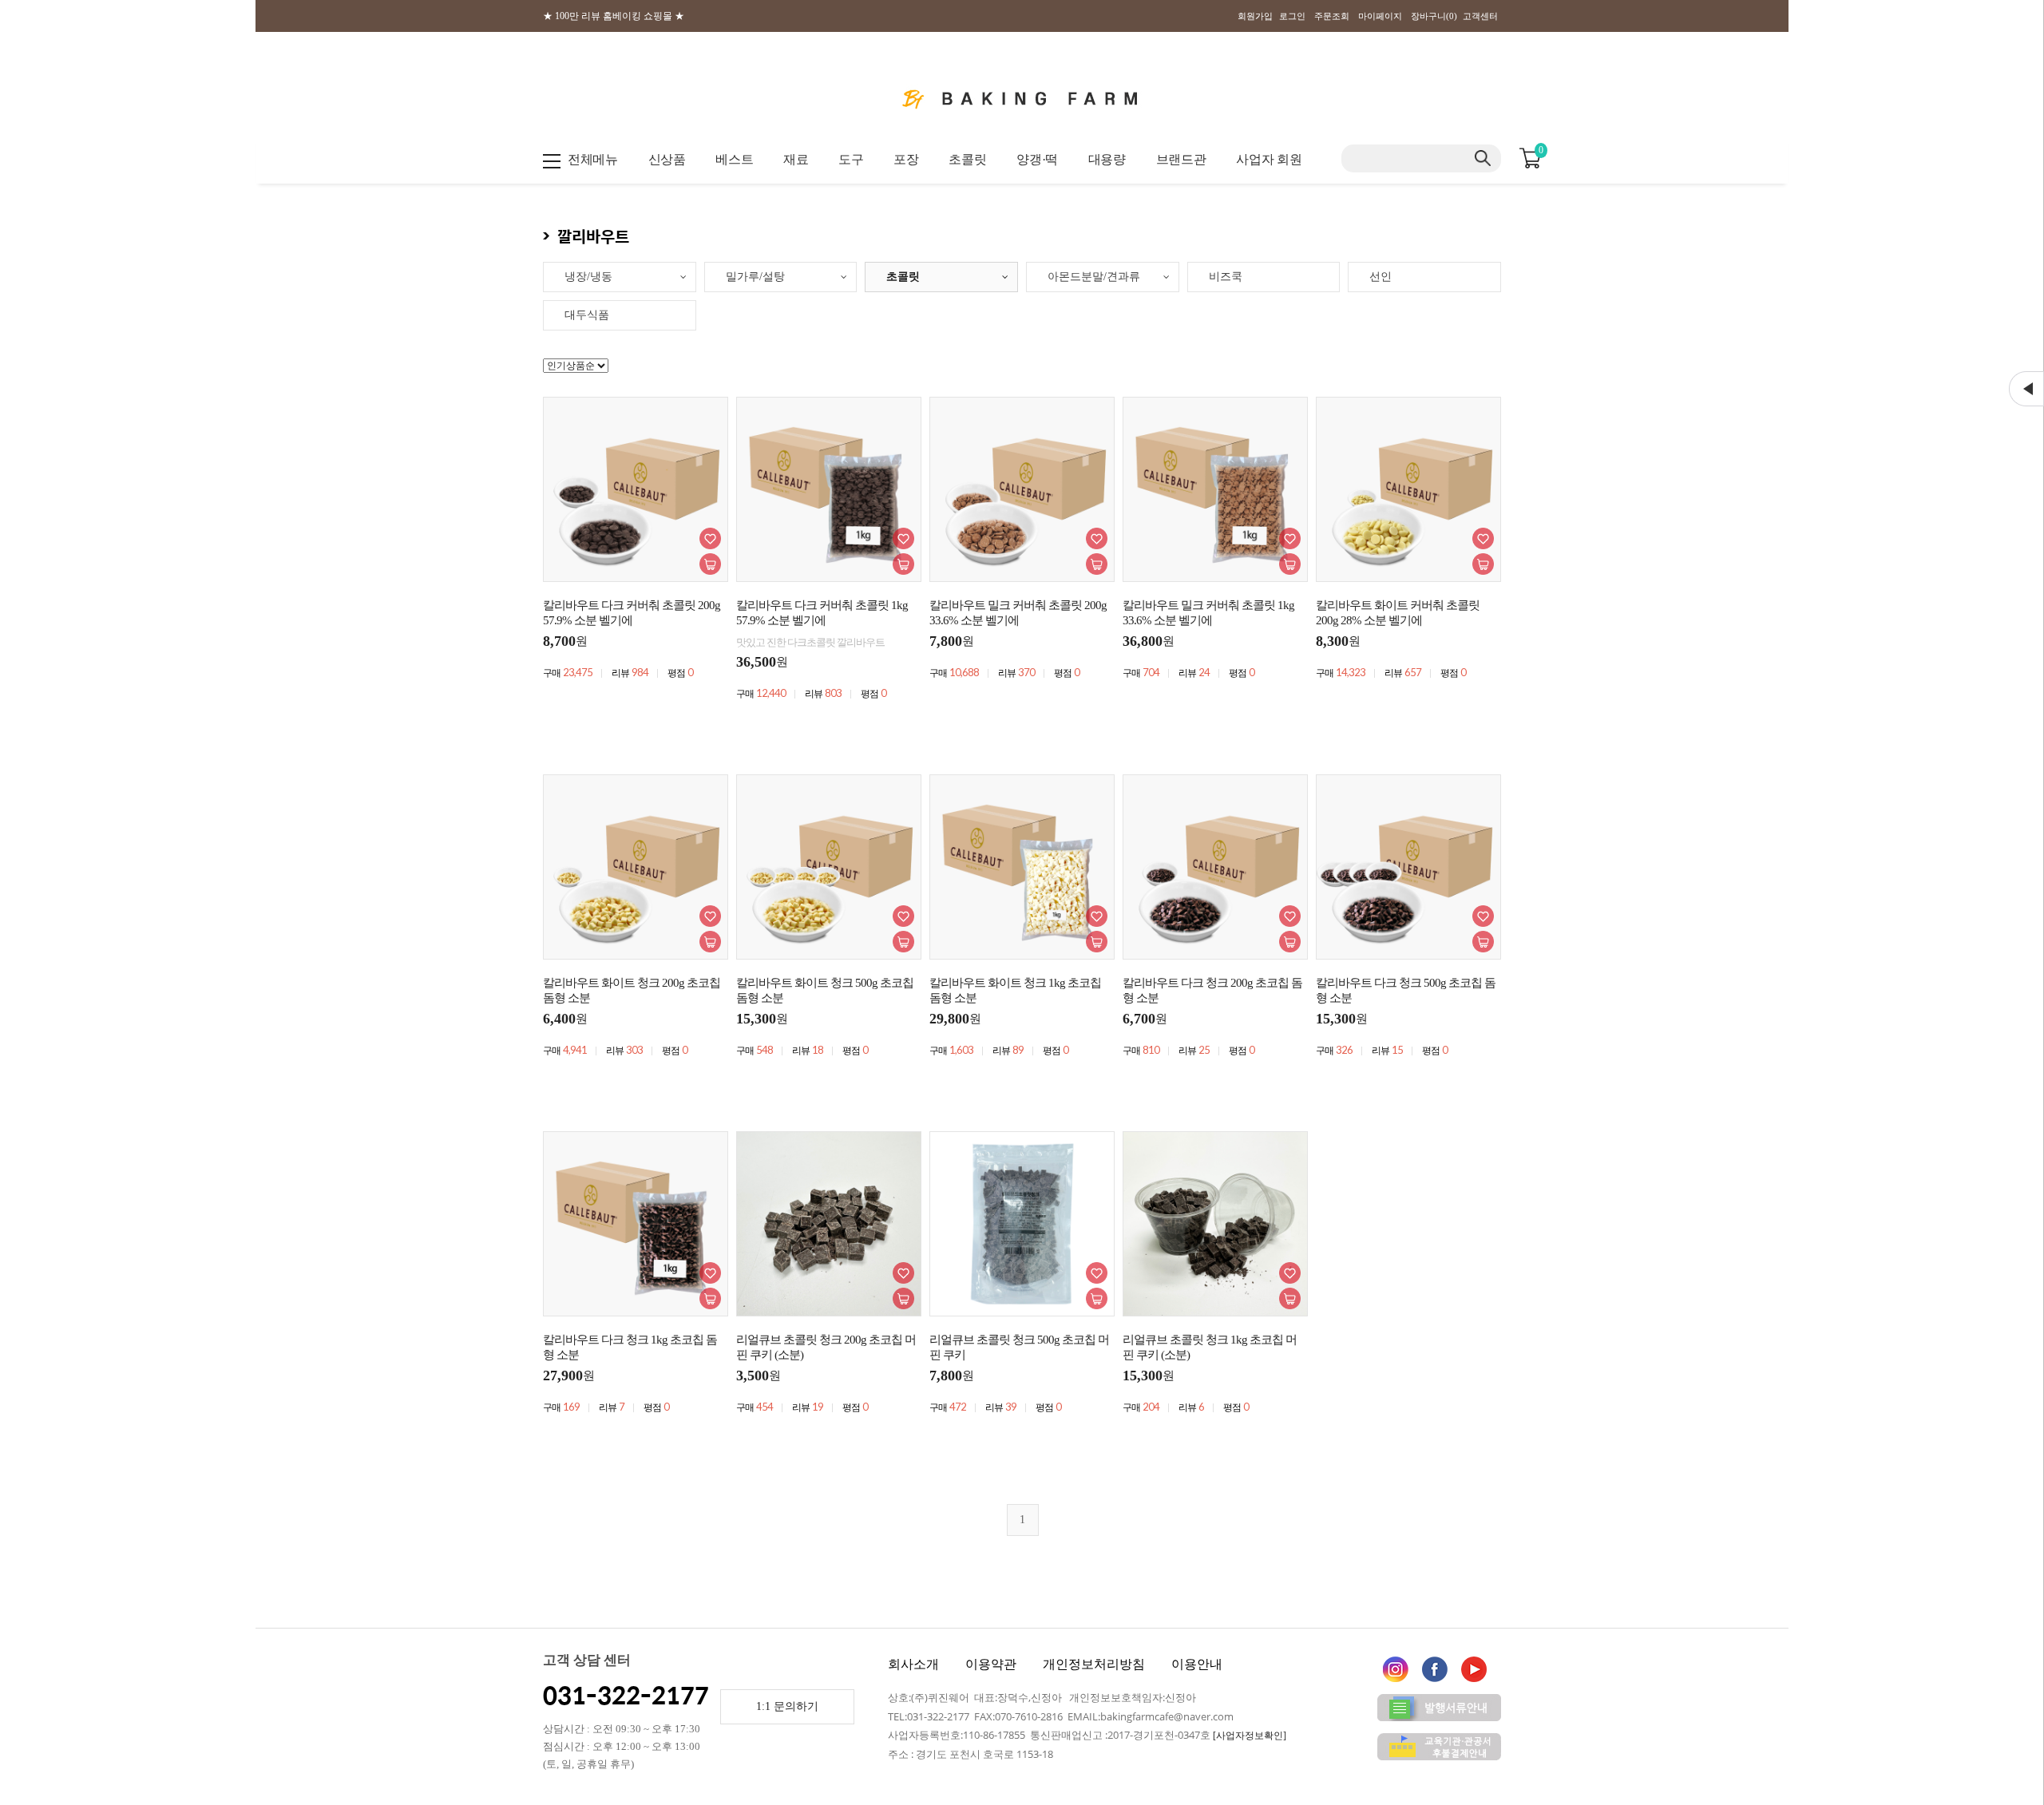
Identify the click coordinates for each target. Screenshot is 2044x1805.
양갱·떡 (1037, 159)
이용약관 (991, 1664)
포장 (906, 159)
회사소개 (913, 1664)
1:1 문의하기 (787, 1706)
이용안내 (1197, 1664)
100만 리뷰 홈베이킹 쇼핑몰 (614, 16)
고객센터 (1480, 16)
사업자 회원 (1269, 159)
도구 (851, 159)
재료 (796, 159)
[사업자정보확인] (1250, 1736)
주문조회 (1332, 16)
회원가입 (1255, 16)
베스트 (734, 159)
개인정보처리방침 (1094, 1664)
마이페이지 (1380, 16)
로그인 (1292, 16)
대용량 (1107, 159)
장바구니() (1434, 16)
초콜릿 (967, 159)
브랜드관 (1181, 159)
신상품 (667, 159)
